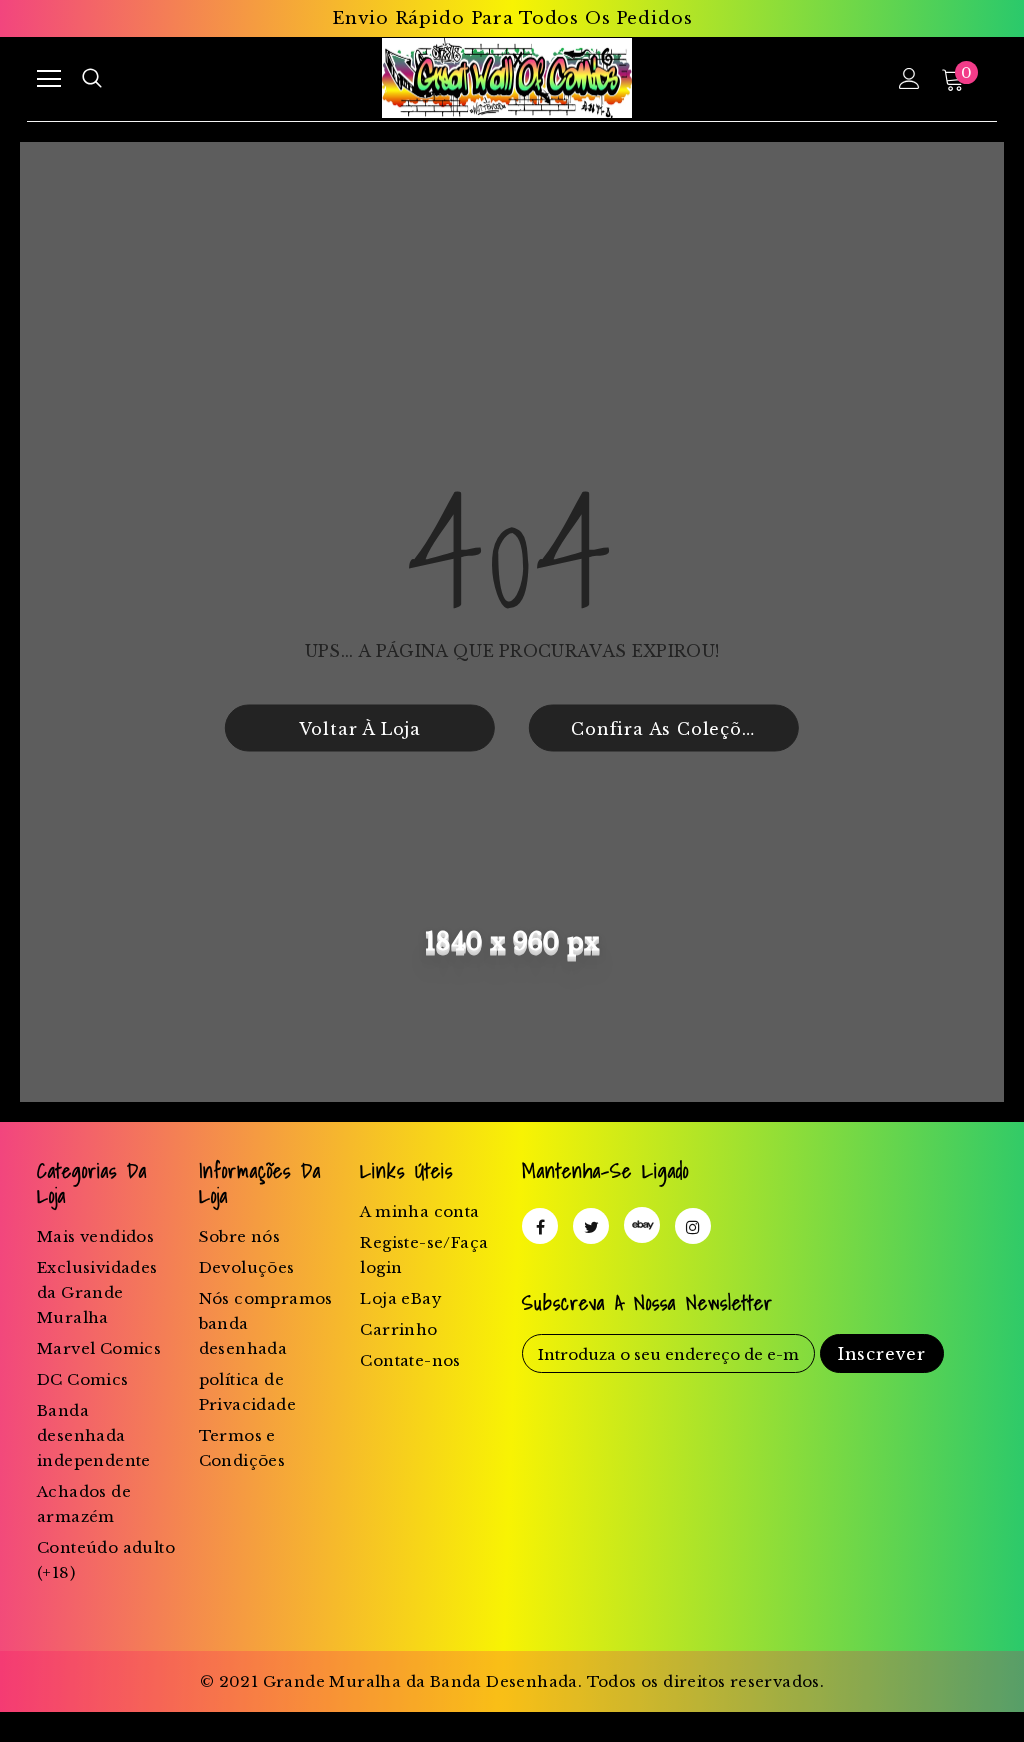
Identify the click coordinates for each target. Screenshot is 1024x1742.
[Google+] (642, 1225)
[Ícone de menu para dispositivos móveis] (49, 79)
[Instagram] (693, 1226)
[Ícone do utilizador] (909, 78)
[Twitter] (591, 1226)
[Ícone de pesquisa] (92, 79)
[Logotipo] (506, 78)
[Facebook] (540, 1226)
